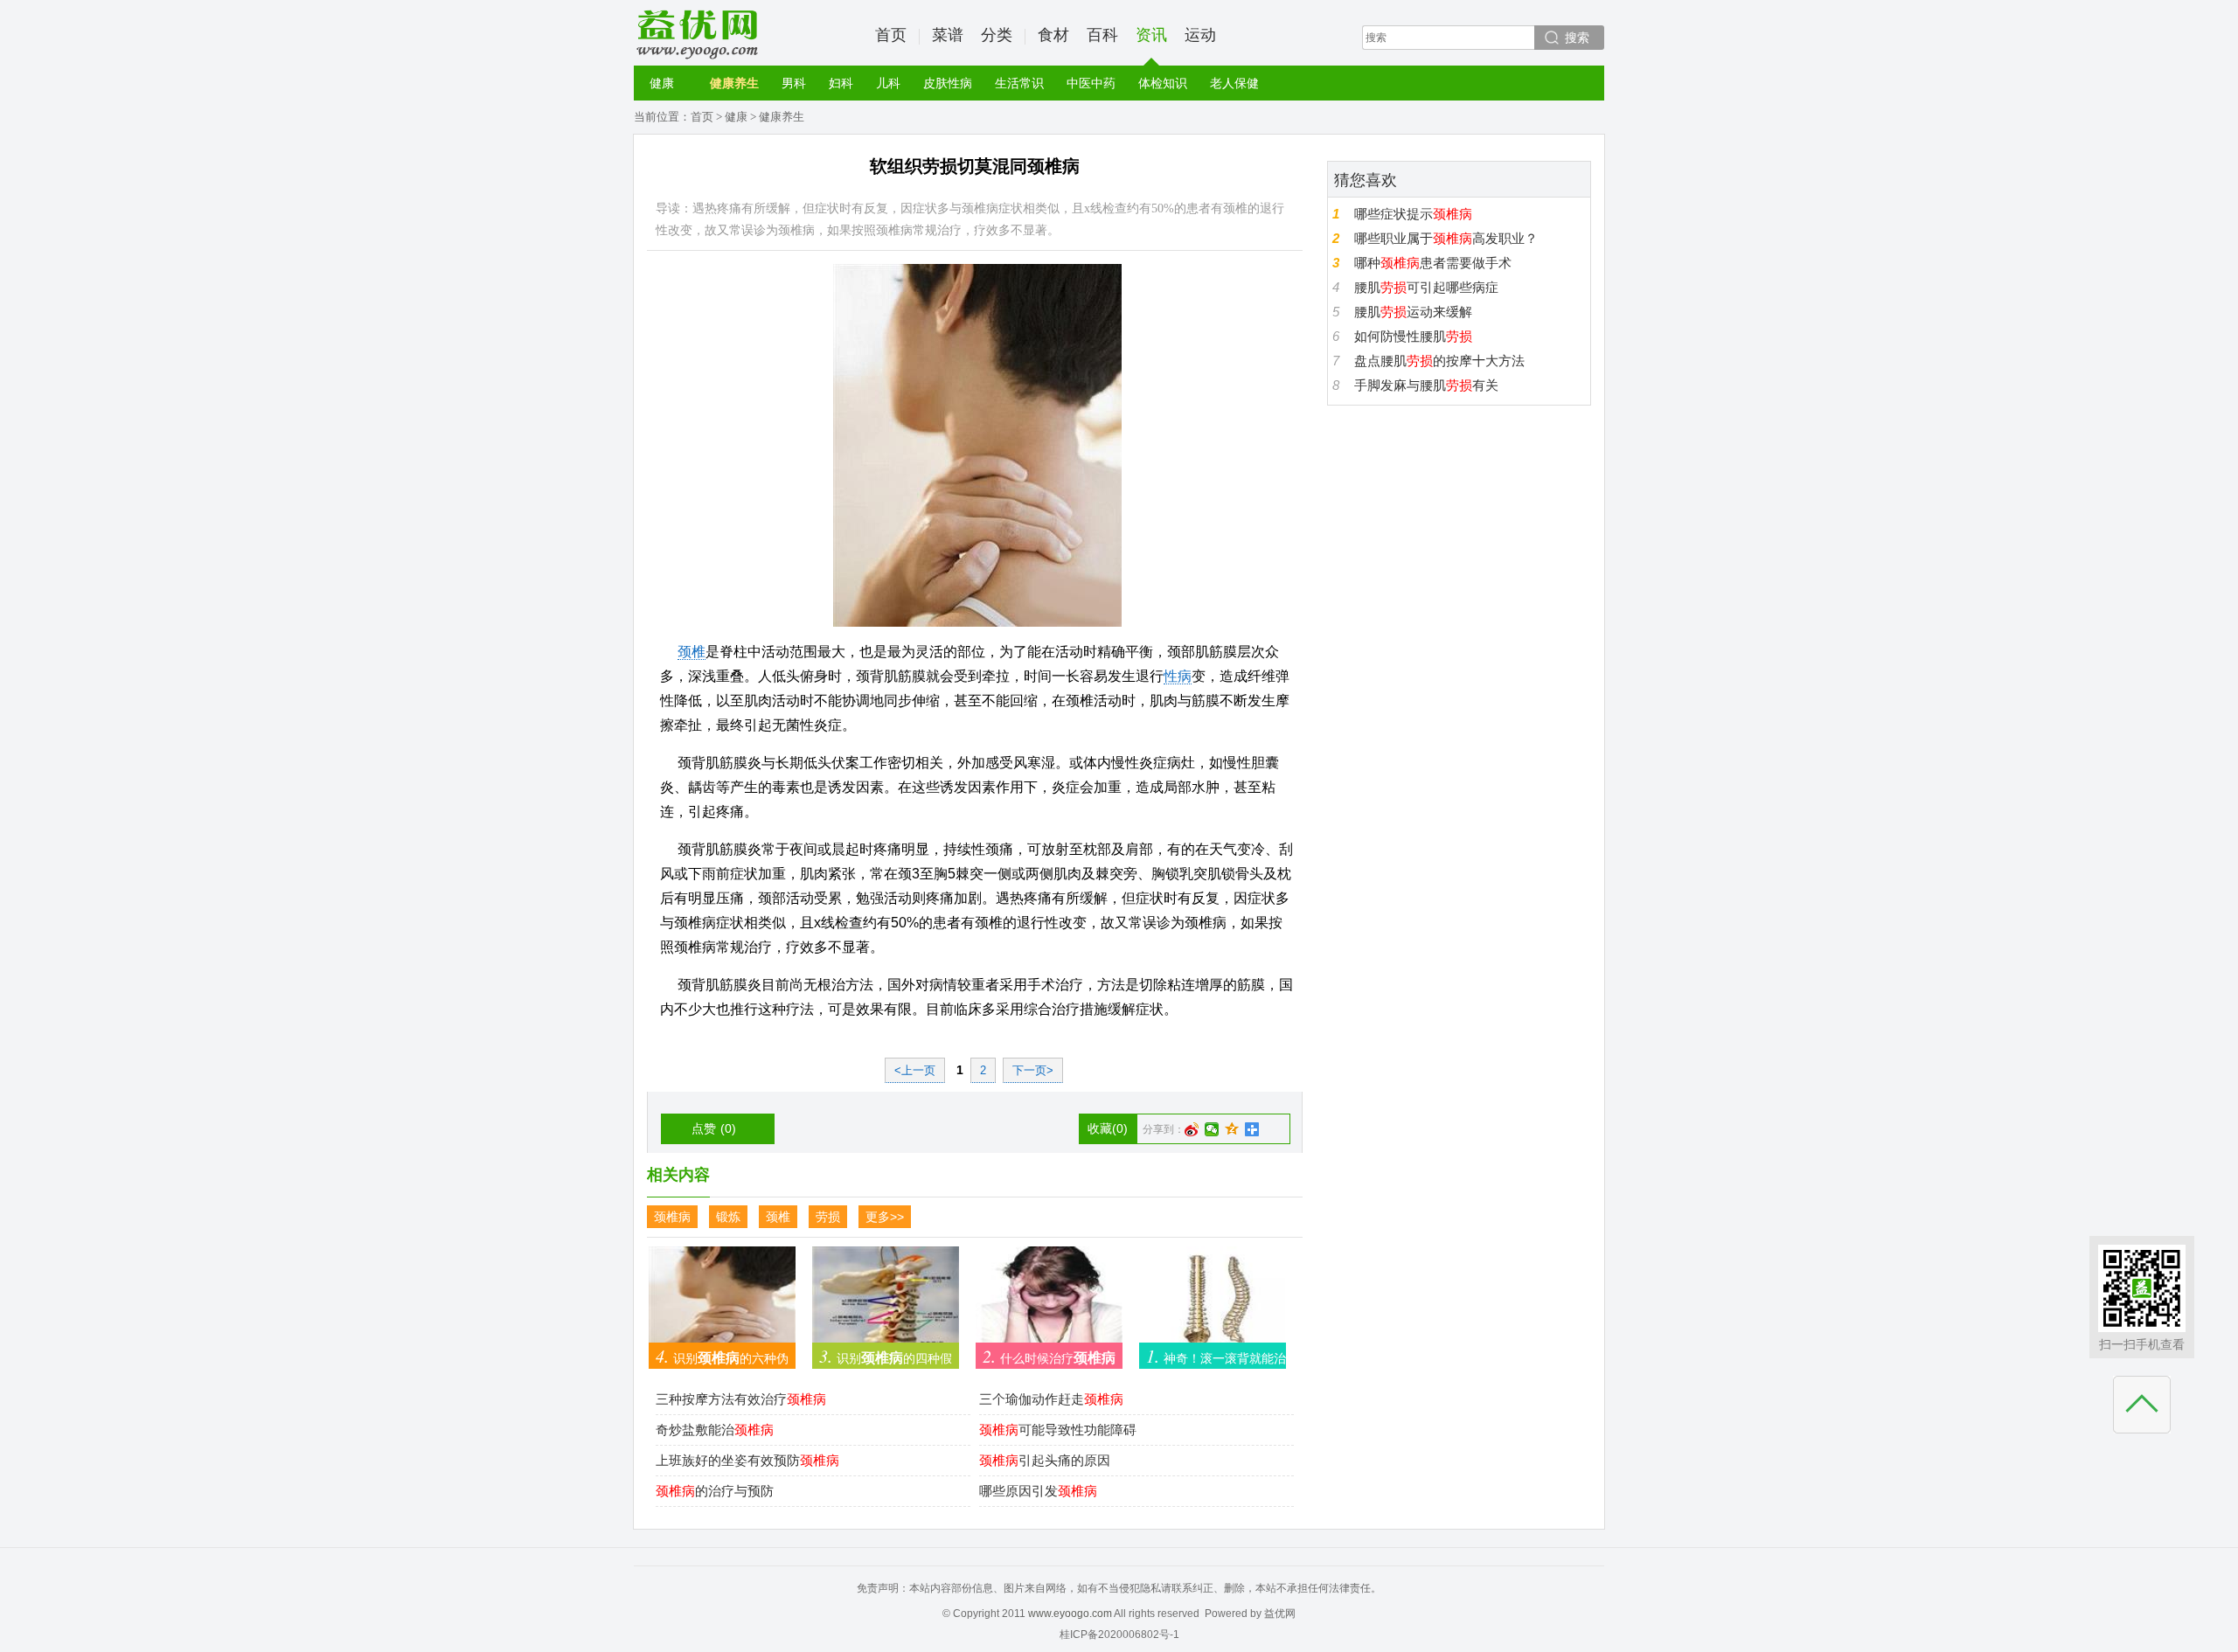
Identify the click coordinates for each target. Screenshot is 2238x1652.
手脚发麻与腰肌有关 (1426, 385)
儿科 (888, 83)
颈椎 (692, 652)
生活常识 (1019, 83)
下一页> (1033, 1070)
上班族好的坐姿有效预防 (747, 1460)
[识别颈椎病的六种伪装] (722, 1302)
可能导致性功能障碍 (1058, 1430)
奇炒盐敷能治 (715, 1430)
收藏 (1108, 1128)
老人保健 (1234, 83)
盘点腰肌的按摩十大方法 (1439, 361)
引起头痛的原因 (1045, 1460)
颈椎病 (672, 1217)
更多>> (885, 1217)
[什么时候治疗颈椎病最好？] (1049, 1302)
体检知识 (1163, 83)
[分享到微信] (1212, 1129)
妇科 (841, 83)
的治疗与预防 (715, 1491)
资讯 (1151, 35)
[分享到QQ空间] (1232, 1129)
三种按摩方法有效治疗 (741, 1399)
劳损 (828, 1217)
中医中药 (1091, 83)
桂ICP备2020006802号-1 (1119, 1635)
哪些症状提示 (1413, 214)
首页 (891, 35)
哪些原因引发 (1038, 1491)
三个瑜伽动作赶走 (1051, 1399)
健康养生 (734, 83)
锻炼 (728, 1217)
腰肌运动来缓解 (1413, 312)
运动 (1200, 35)
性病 (1178, 676)
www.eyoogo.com (1070, 1614)
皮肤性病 (948, 83)
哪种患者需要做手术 (1433, 263)
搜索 (1577, 38)
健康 (662, 83)
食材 (1053, 35)
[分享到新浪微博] (1192, 1129)
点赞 (714, 1128)
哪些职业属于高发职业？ (1446, 238)
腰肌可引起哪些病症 (1426, 287)
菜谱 (948, 35)
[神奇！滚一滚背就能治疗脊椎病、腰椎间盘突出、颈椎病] (1213, 1302)
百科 (1102, 35)
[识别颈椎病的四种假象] (886, 1302)
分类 (997, 35)
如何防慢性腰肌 (1413, 336)
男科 (794, 83)
